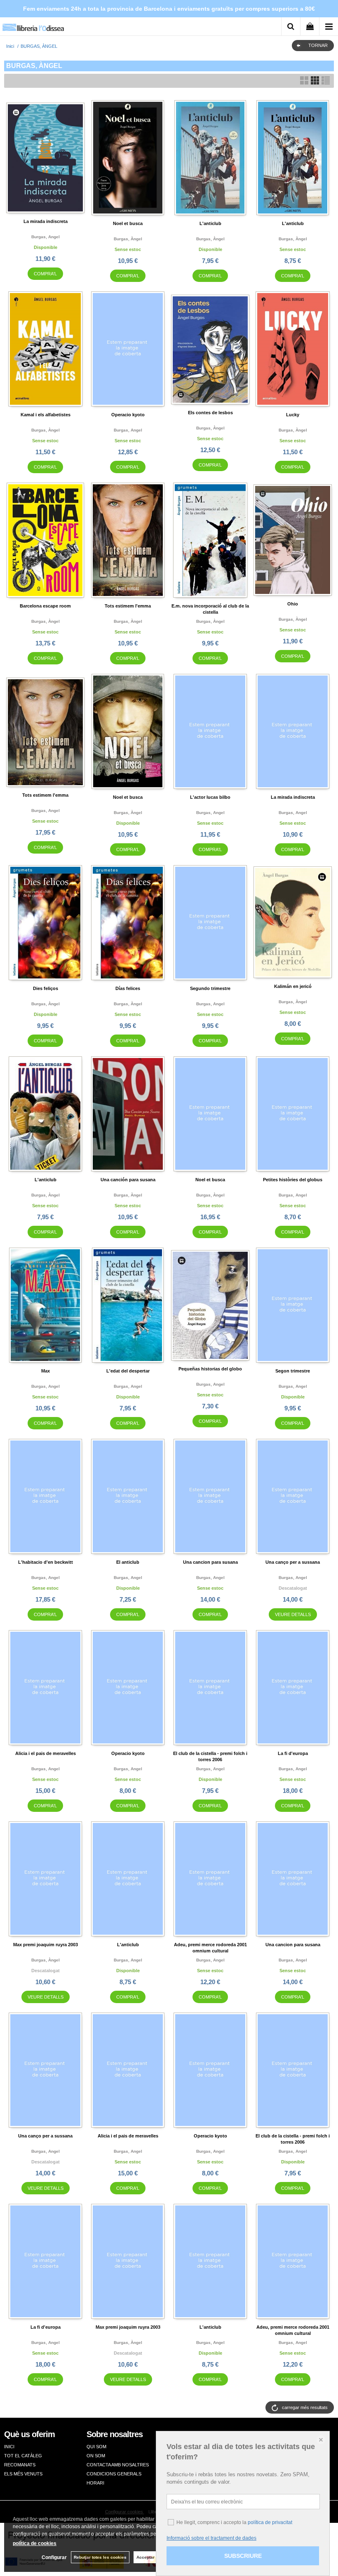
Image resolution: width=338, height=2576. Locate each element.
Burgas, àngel (128, 239)
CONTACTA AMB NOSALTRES (118, 2465)
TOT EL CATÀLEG (23, 2456)
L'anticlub (210, 223)
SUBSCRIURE (243, 2556)
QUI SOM (96, 2447)
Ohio (293, 604)
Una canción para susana (128, 1180)
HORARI (95, 2483)
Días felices (128, 988)
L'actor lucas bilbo (210, 797)
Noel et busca (128, 223)
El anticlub (128, 1562)
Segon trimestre (293, 1371)
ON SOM (96, 2456)
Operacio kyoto (128, 415)
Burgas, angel (46, 237)
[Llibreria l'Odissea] (33, 25)
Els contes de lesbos (210, 413)
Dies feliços (46, 988)
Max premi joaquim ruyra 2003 (46, 1945)
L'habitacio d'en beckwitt (46, 1562)
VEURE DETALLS (293, 1614)
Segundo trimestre (210, 988)
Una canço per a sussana (293, 1562)
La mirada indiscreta (46, 221)
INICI (9, 2447)
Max (46, 1371)
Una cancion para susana (210, 1562)
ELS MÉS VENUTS (23, 2474)
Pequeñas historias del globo (210, 1369)
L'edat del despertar (128, 1371)
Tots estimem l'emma (128, 606)
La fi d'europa (293, 1753)
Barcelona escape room (45, 606)
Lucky (293, 415)
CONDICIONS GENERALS (114, 2474)
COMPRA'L (45, 274)
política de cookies (35, 2543)
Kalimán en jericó (293, 986)
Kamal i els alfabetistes (46, 415)
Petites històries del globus (293, 1180)
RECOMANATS (20, 2465)
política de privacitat (270, 2522)
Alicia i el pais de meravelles (46, 1753)
